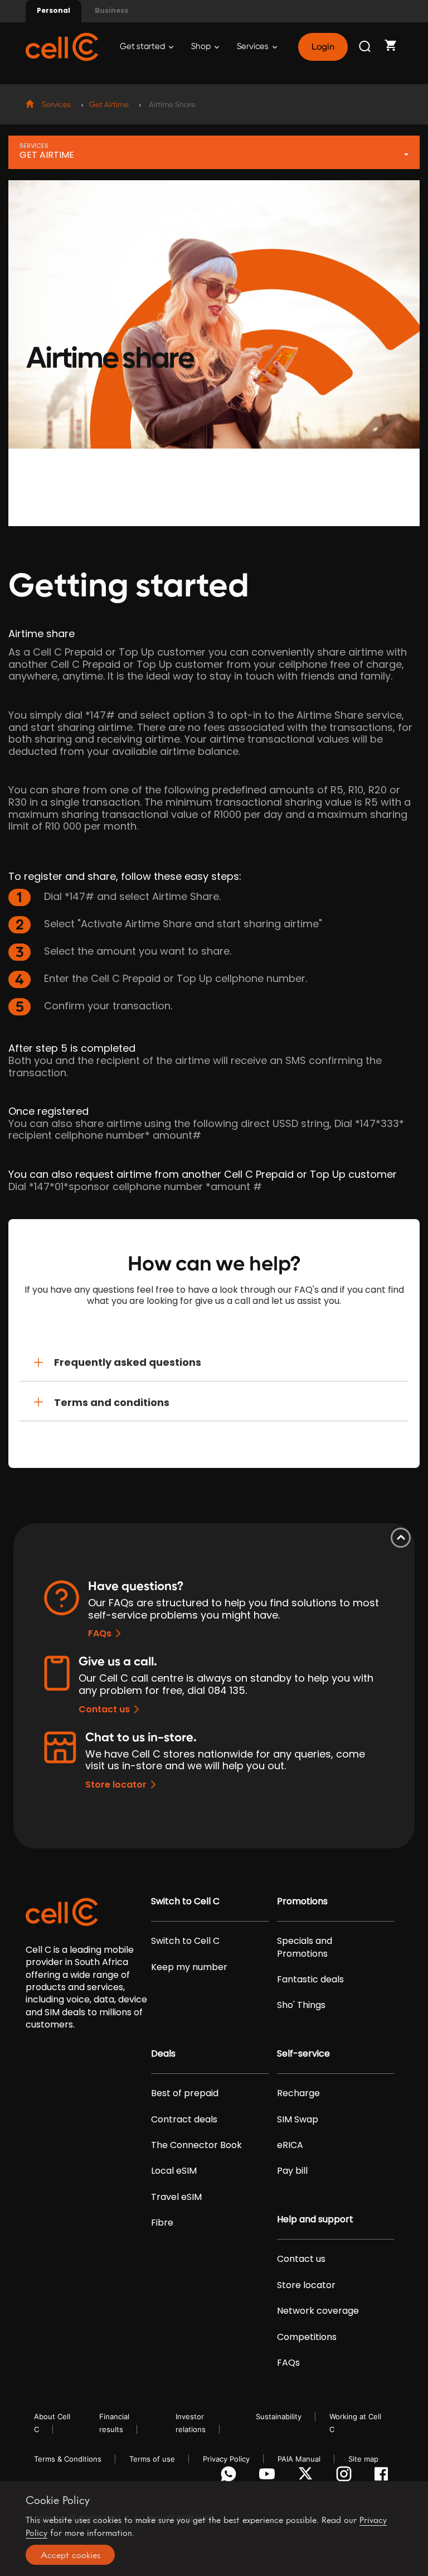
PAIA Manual (299, 2459)
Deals (163, 2054)
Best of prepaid (185, 2093)
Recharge (298, 2093)
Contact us (104, 1709)
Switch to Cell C (185, 1901)
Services (254, 47)
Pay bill (292, 2171)
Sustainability (279, 2416)
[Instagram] (346, 2477)
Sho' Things (301, 2005)
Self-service (303, 2054)
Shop (202, 47)
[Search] (366, 47)
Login (323, 47)
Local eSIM (174, 2171)
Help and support (315, 2219)
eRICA (290, 2145)
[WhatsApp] (230, 2477)
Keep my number (189, 1967)
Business (111, 10)
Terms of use (152, 2459)
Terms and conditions (112, 1402)
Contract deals (184, 2120)
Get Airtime (109, 105)
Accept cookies (70, 2555)
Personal (53, 10)
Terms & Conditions (68, 2459)
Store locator (116, 1785)
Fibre (162, 2223)
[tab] (214, 1362)
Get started (143, 47)
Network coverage (318, 2311)
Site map (363, 2459)
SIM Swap (298, 2120)
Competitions (307, 2337)
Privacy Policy (226, 2459)
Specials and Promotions (305, 1947)
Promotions (302, 1901)
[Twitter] (307, 2477)
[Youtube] (269, 2477)
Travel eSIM (176, 2197)
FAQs (100, 1633)
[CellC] (62, 46)
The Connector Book (196, 2145)
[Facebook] (384, 2477)
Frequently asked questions (128, 1362)
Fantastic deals (310, 1980)
